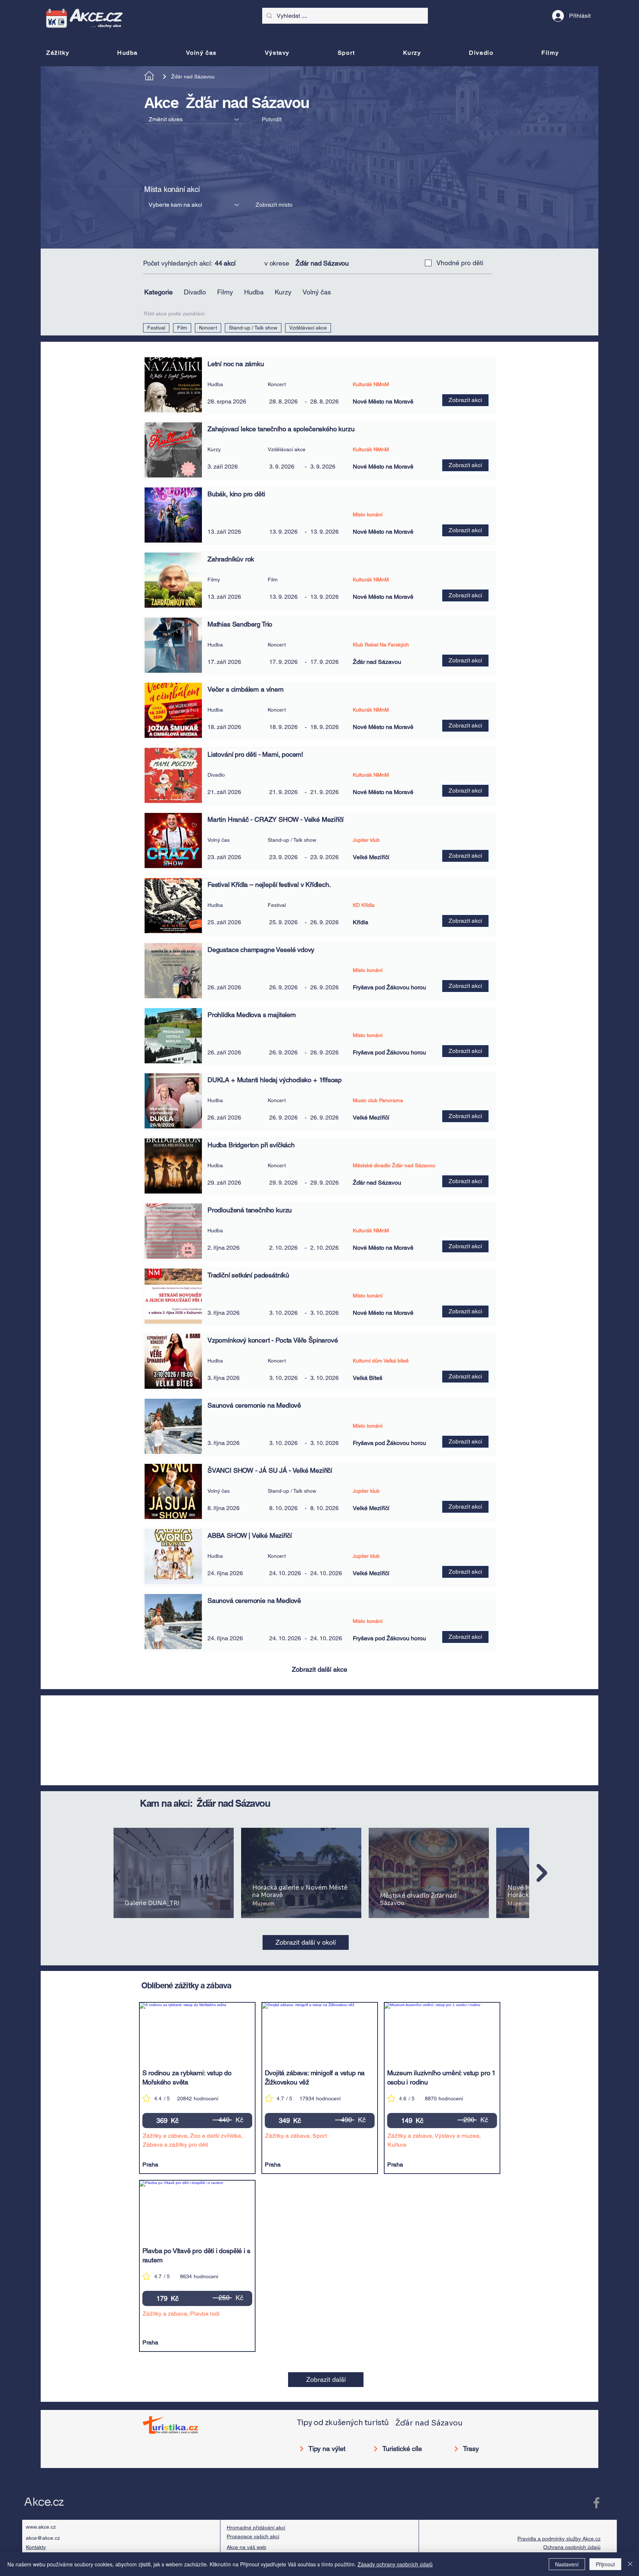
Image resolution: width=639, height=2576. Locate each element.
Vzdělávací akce (308, 328)
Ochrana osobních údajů (572, 2547)
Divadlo (195, 292)
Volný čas (317, 292)
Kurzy (283, 292)
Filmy (225, 292)
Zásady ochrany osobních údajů (395, 2564)
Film (182, 328)
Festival (156, 328)
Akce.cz (44, 2502)
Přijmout (605, 2564)
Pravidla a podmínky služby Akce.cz (559, 2539)
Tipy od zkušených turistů (343, 2423)
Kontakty (36, 2547)
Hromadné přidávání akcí (256, 2528)
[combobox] (195, 119)
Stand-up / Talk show (253, 328)
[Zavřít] (630, 2564)
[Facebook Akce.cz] (596, 2503)
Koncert (208, 328)
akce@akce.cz (43, 2538)
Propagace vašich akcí (253, 2536)
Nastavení (567, 2564)
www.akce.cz (41, 2527)
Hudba (254, 292)
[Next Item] (542, 1873)
